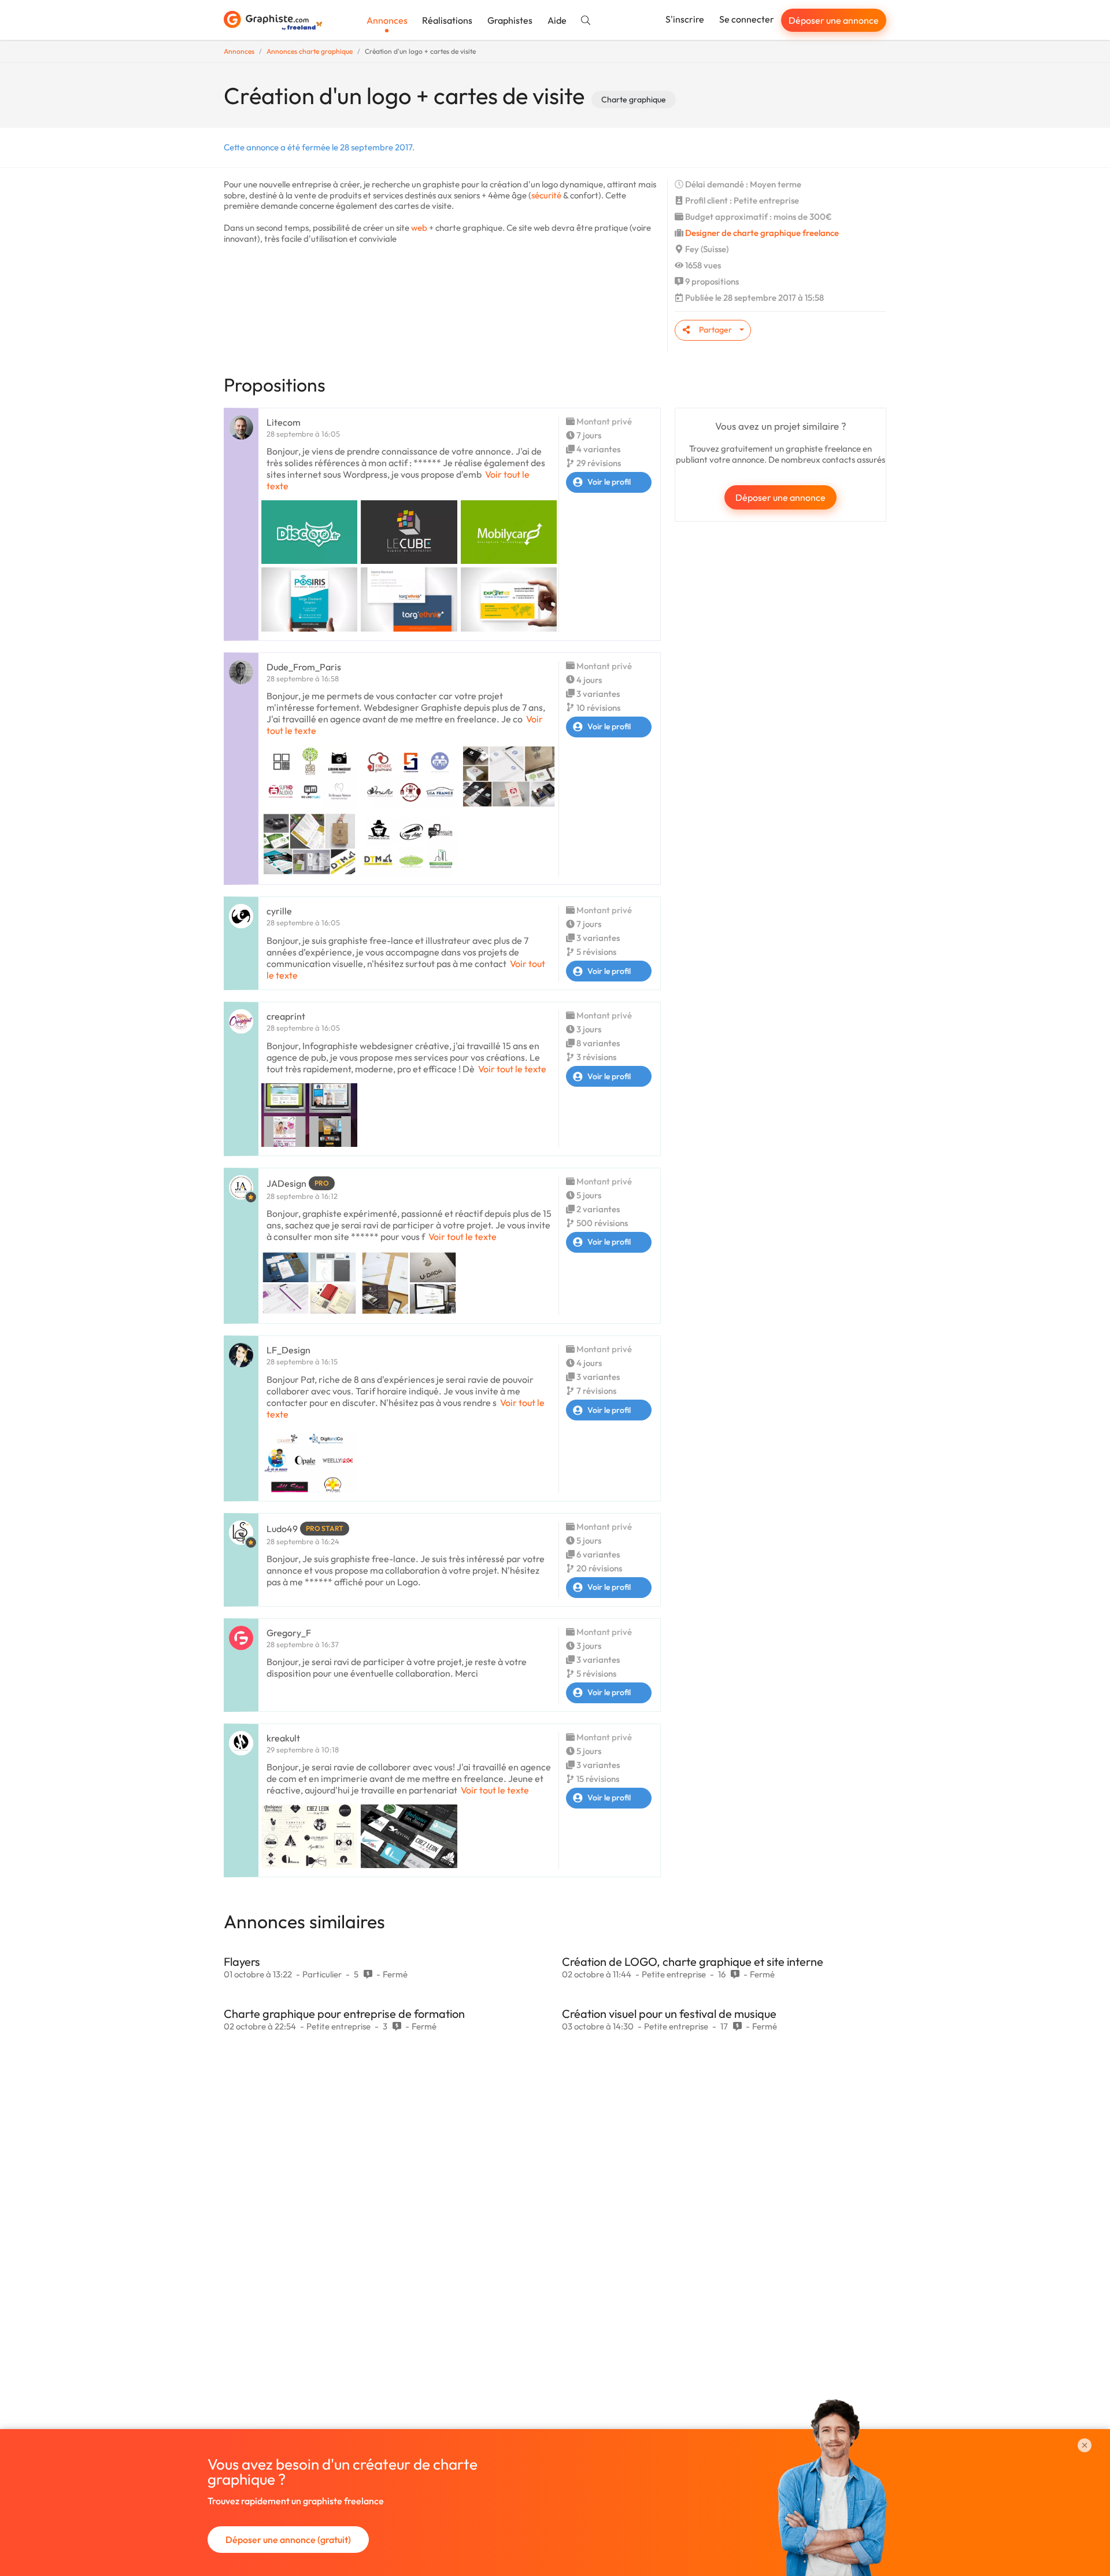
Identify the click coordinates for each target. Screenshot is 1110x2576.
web (419, 228)
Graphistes (510, 20)
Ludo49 (282, 1529)
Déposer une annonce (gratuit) (288, 2540)
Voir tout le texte (512, 1069)
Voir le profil (609, 482)
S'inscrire (685, 19)
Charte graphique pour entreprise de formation (344, 2014)
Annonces (387, 20)
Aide (557, 20)
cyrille (279, 911)
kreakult (283, 1738)
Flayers (242, 1961)
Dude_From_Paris (304, 667)
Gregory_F (289, 1633)
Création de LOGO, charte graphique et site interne (693, 1961)
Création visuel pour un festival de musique (669, 2014)
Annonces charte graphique (310, 51)
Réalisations (447, 20)
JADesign (286, 1183)
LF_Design (288, 1350)
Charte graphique (634, 99)
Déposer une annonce (834, 20)
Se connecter (747, 19)
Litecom (284, 422)
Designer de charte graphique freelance (762, 233)
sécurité (546, 195)
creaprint (286, 1016)
